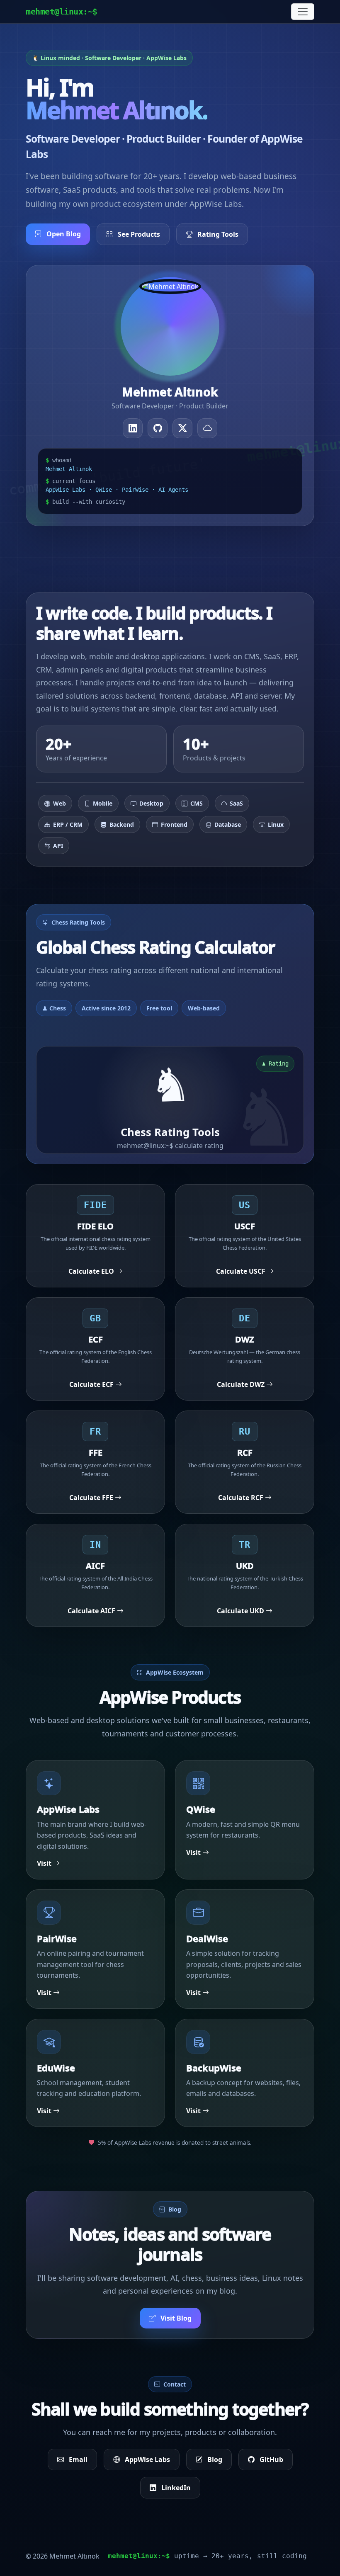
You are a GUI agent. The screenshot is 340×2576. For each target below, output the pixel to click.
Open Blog (63, 234)
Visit (45, 1863)
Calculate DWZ (242, 1384)
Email (77, 2459)
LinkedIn (175, 2488)
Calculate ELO (92, 1271)
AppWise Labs (147, 2459)
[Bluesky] (207, 428)
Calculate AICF (92, 1611)
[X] (182, 428)
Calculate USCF (242, 1271)
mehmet (62, 12)
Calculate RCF (242, 1498)
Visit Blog (175, 2318)
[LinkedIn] (133, 428)
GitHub (271, 2459)
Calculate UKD (241, 1611)
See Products (138, 234)
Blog (214, 2459)
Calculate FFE (92, 1498)
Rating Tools (217, 234)
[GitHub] (158, 428)
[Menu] (303, 12)
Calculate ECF (92, 1384)
